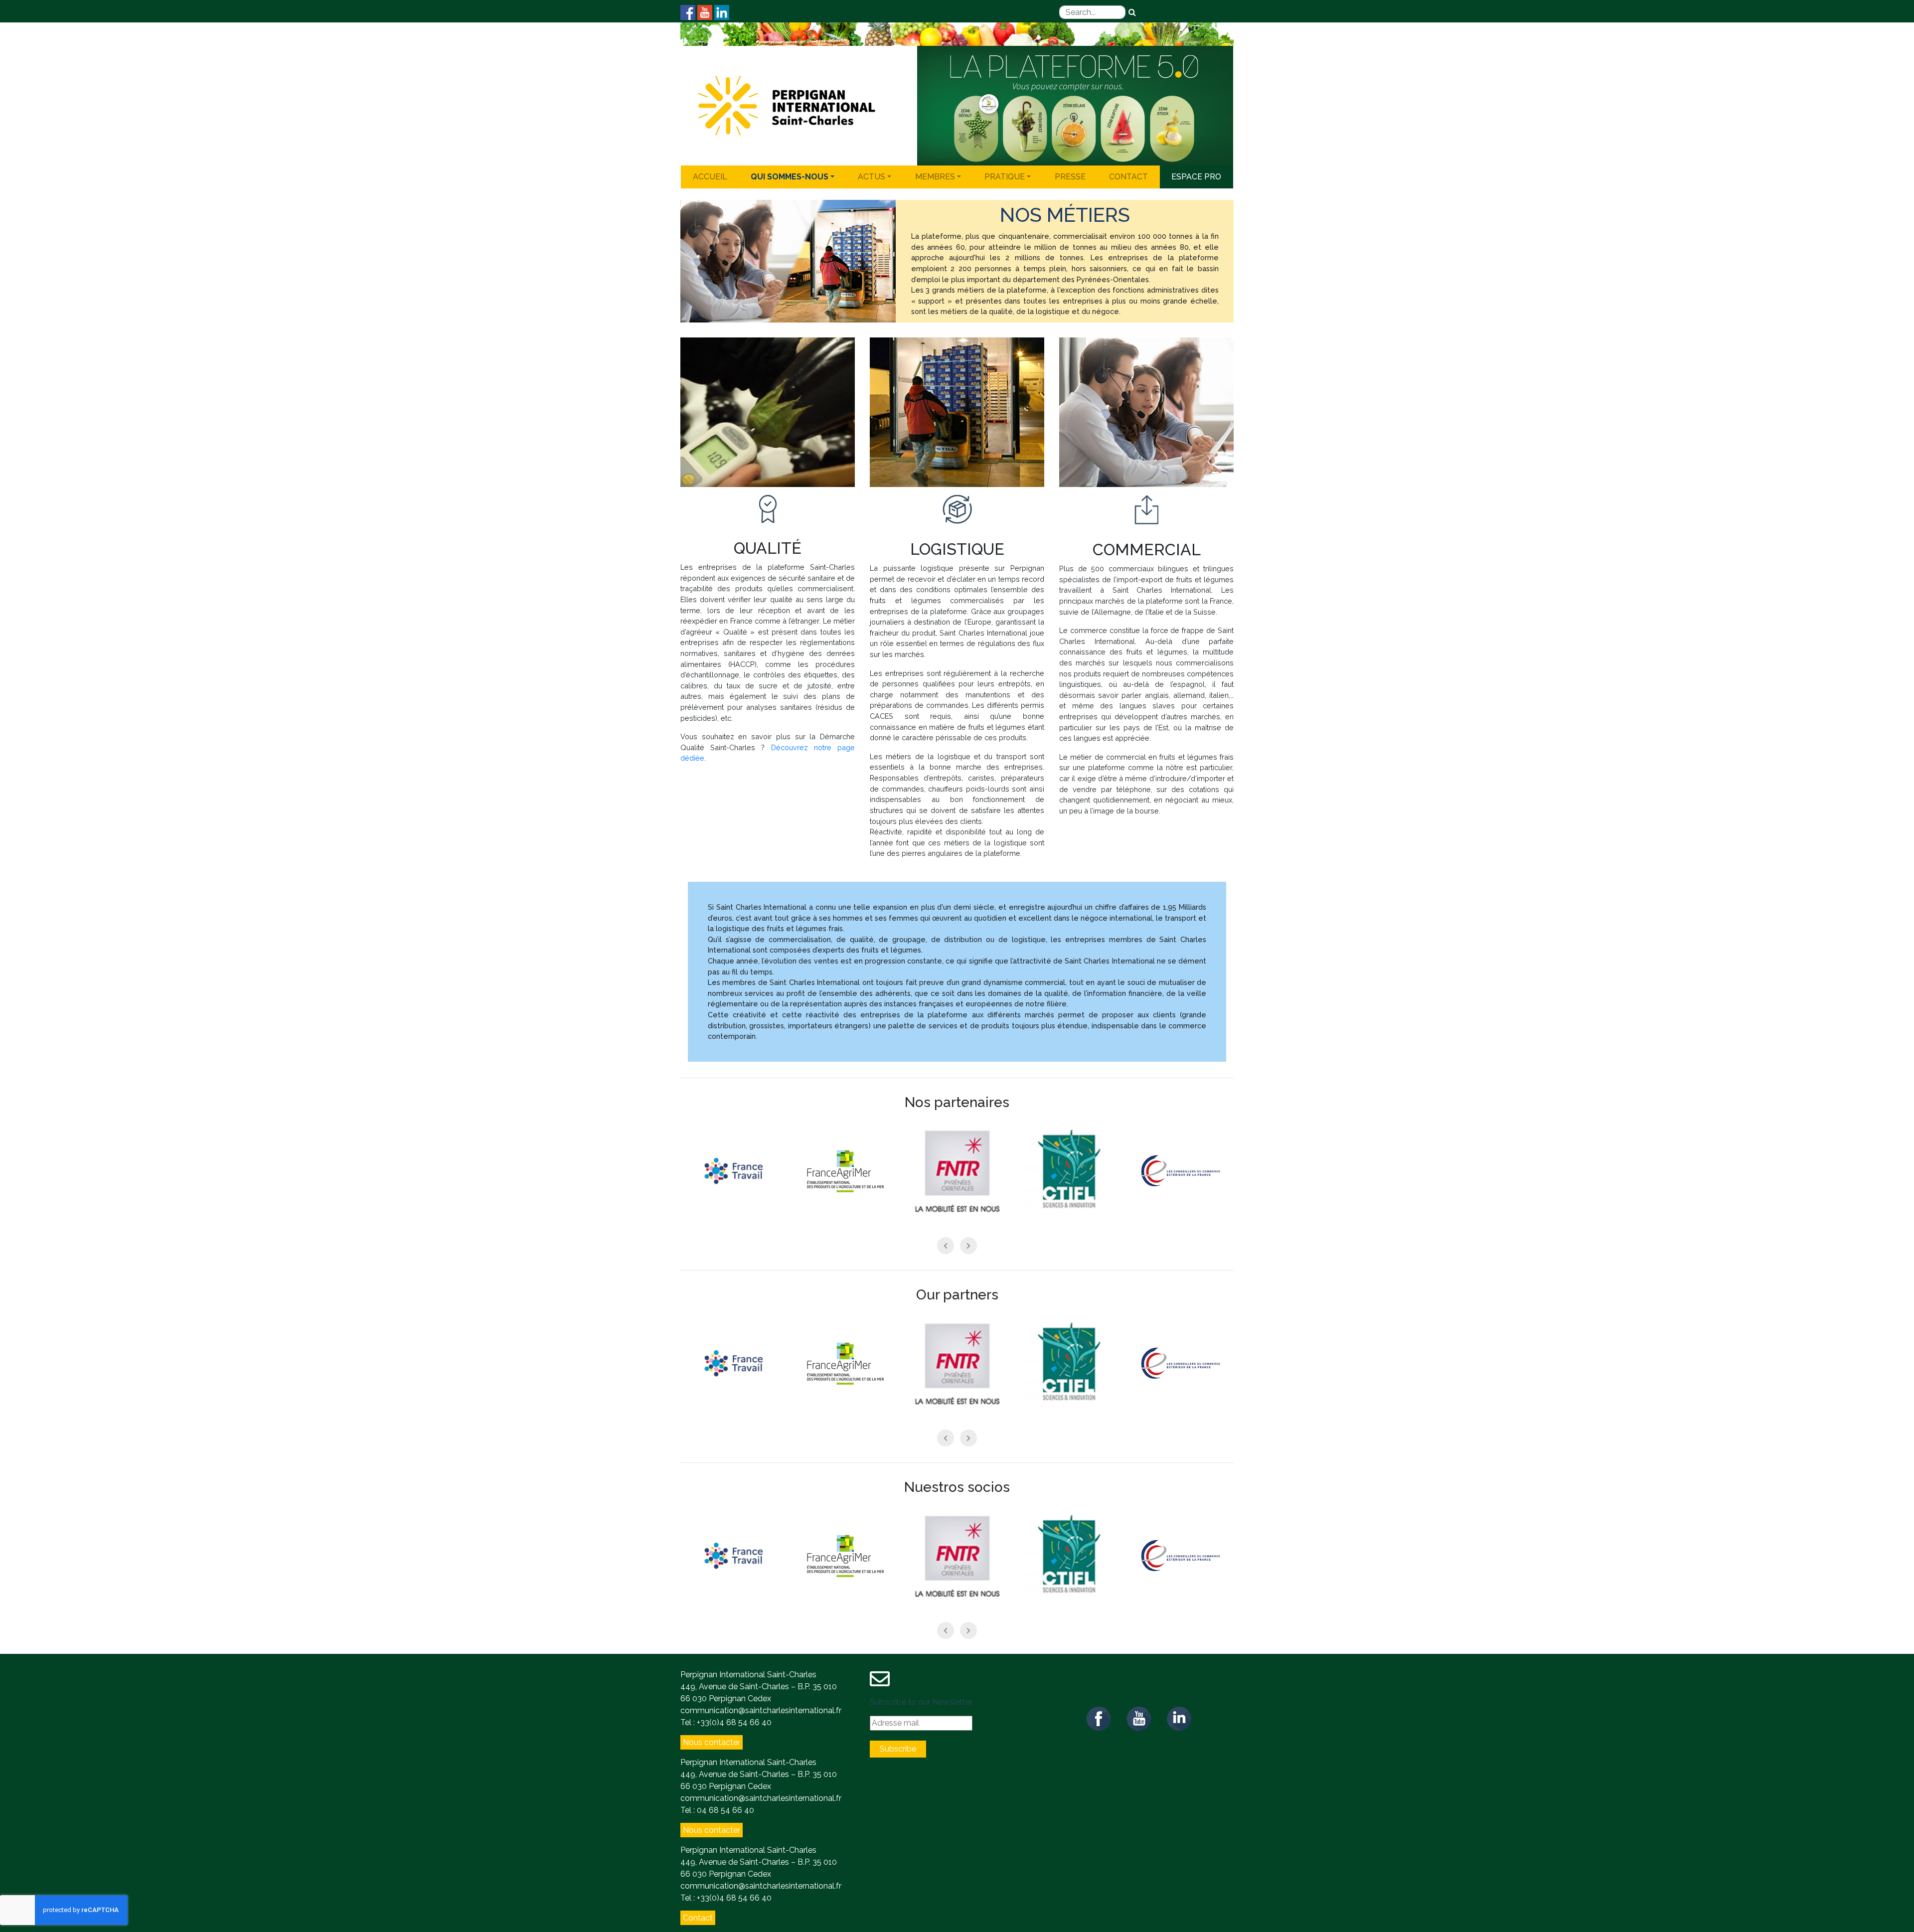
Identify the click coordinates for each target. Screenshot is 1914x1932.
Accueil (710, 177)
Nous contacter (712, 1742)
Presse (1070, 177)
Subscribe (898, 1749)
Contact (1128, 177)
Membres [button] (935, 177)
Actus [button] (872, 177)
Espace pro (1196, 177)
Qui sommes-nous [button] (790, 177)
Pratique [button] (1005, 177)
